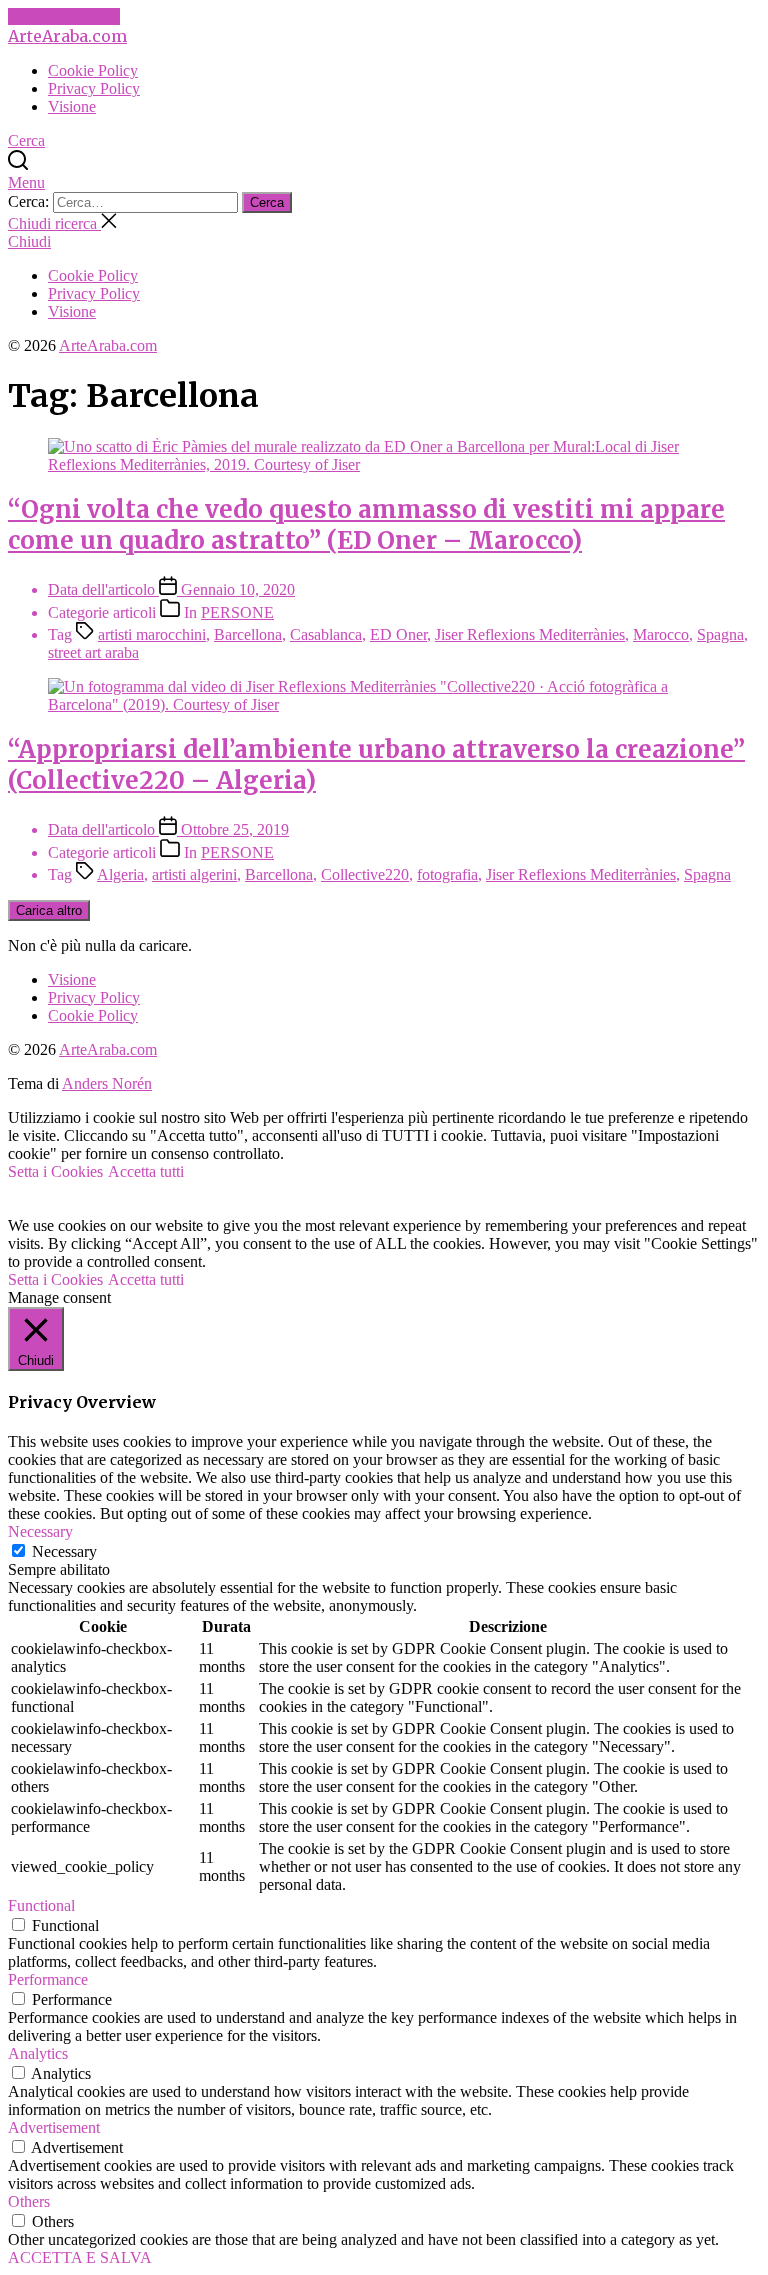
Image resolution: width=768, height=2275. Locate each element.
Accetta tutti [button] (146, 1171)
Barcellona (248, 634)
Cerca (267, 202)
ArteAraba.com (67, 36)
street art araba (93, 652)
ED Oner (398, 634)
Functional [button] (41, 1905)
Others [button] (29, 2201)
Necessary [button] (40, 1531)
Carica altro (49, 910)
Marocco (661, 634)
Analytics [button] (38, 2053)
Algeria (120, 874)
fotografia (447, 874)
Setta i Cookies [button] (55, 1171)
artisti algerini (194, 874)
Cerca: (30, 201)
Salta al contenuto (64, 16)
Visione (72, 106)
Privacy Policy (94, 88)
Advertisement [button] (54, 2127)
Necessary (64, 1551)
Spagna (720, 634)
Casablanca (326, 634)
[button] (384, 183)
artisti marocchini (152, 634)
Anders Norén (107, 1083)
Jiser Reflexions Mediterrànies (530, 634)
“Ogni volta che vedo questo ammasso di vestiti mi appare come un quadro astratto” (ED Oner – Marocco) (366, 525)
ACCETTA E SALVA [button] (80, 2257)
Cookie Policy (93, 70)
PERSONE (237, 612)
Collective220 (365, 874)
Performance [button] (48, 1979)
